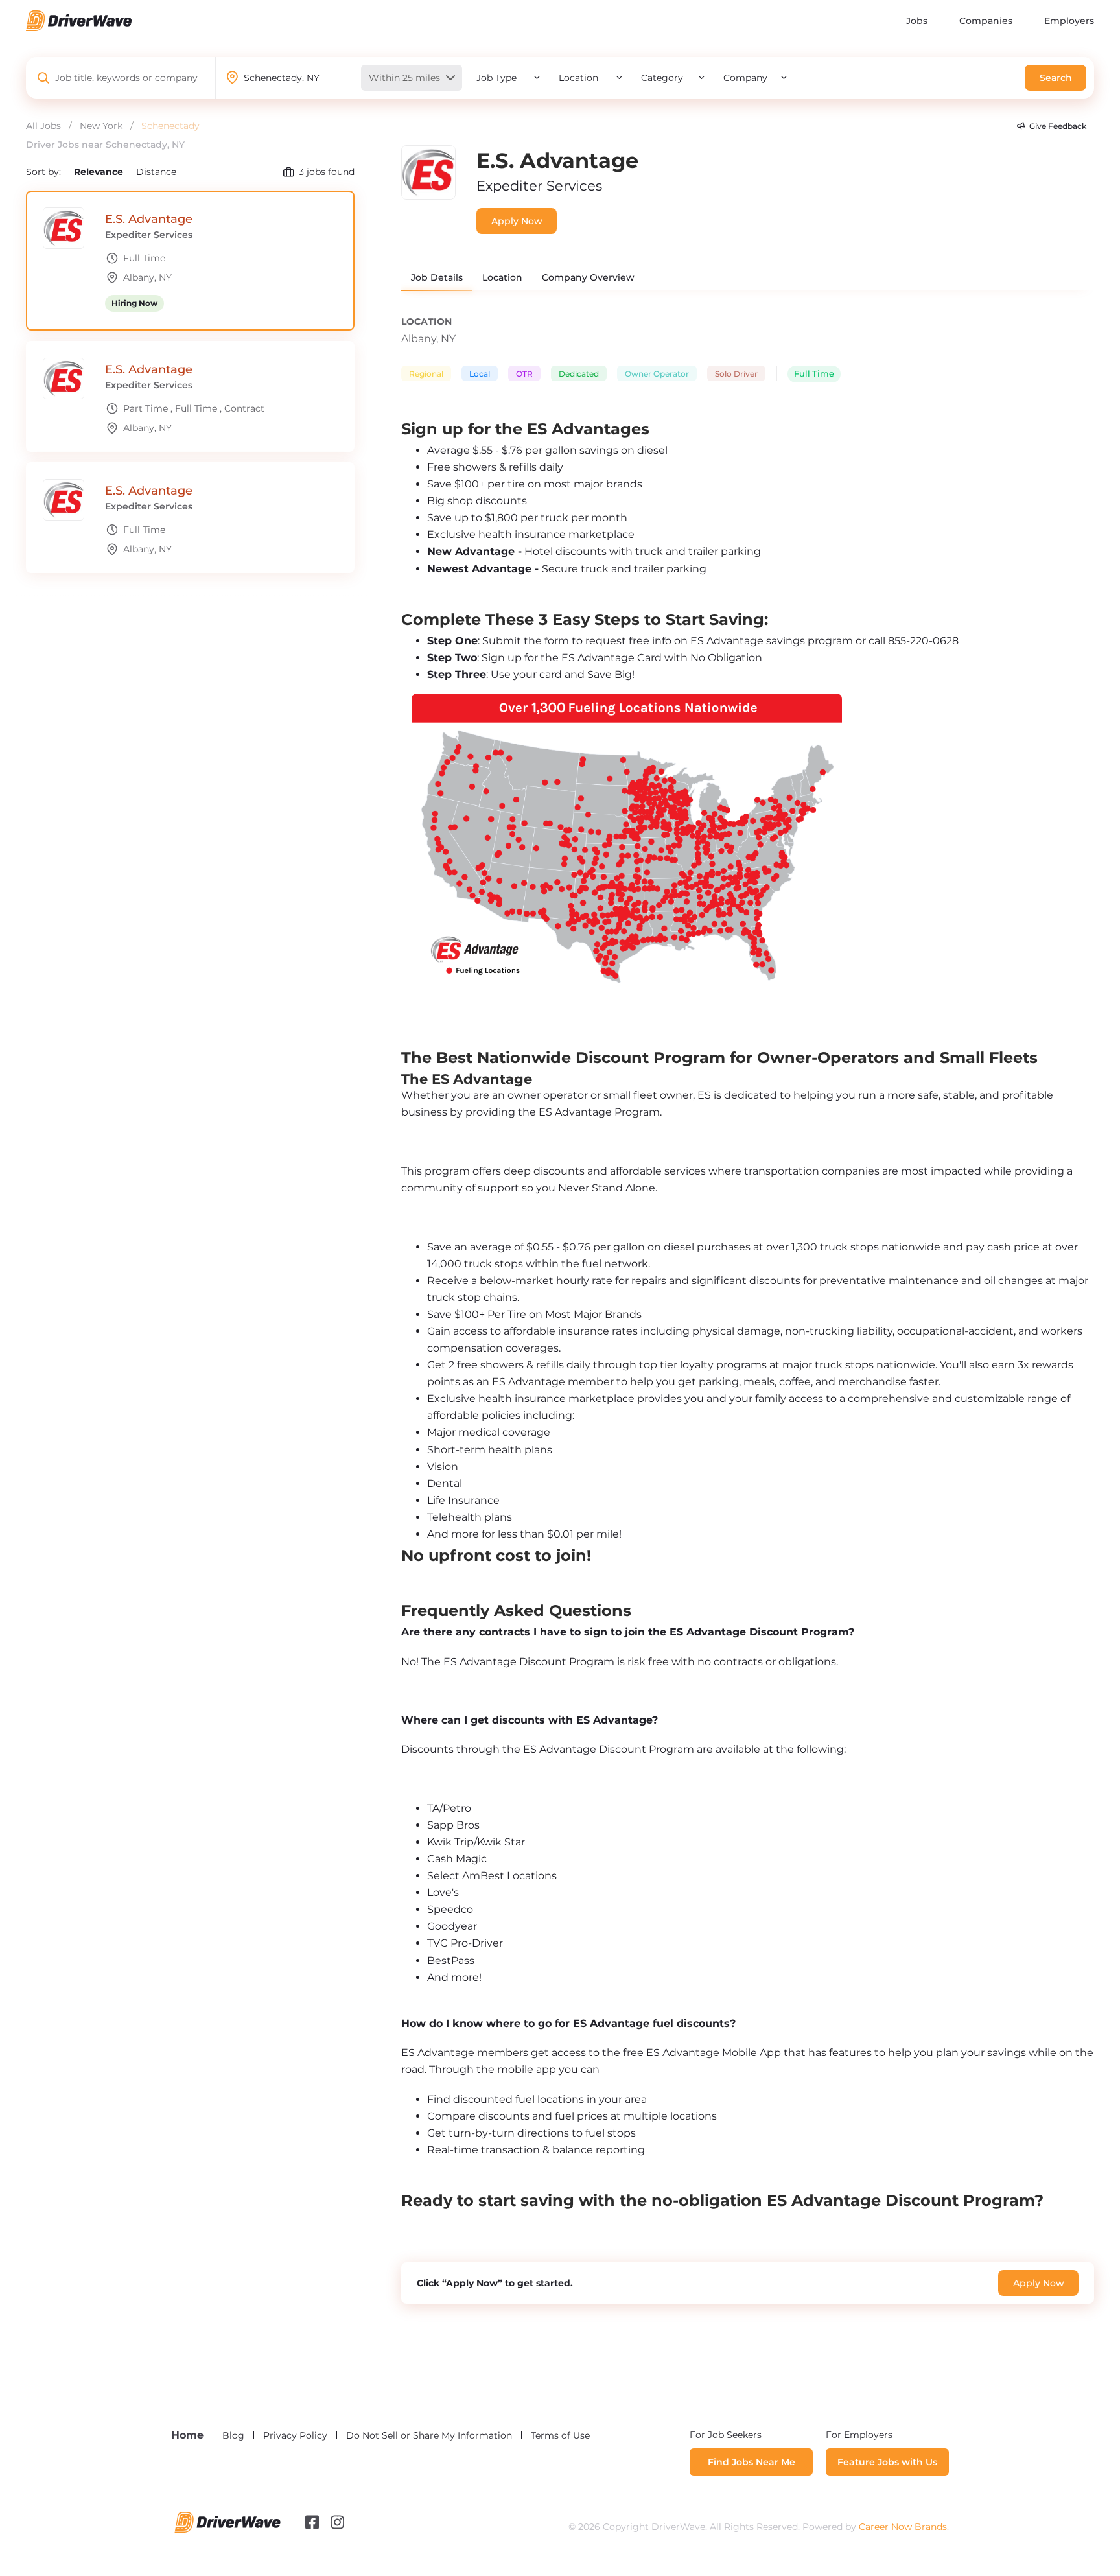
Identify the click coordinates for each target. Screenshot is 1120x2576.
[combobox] (127, 78)
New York (101, 126)
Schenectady (170, 126)
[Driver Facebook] (312, 2522)
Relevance (100, 172)
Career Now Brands (903, 2527)
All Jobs (43, 126)
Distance (156, 172)
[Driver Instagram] (337, 2522)
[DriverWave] (228, 2529)
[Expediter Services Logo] (428, 196)
